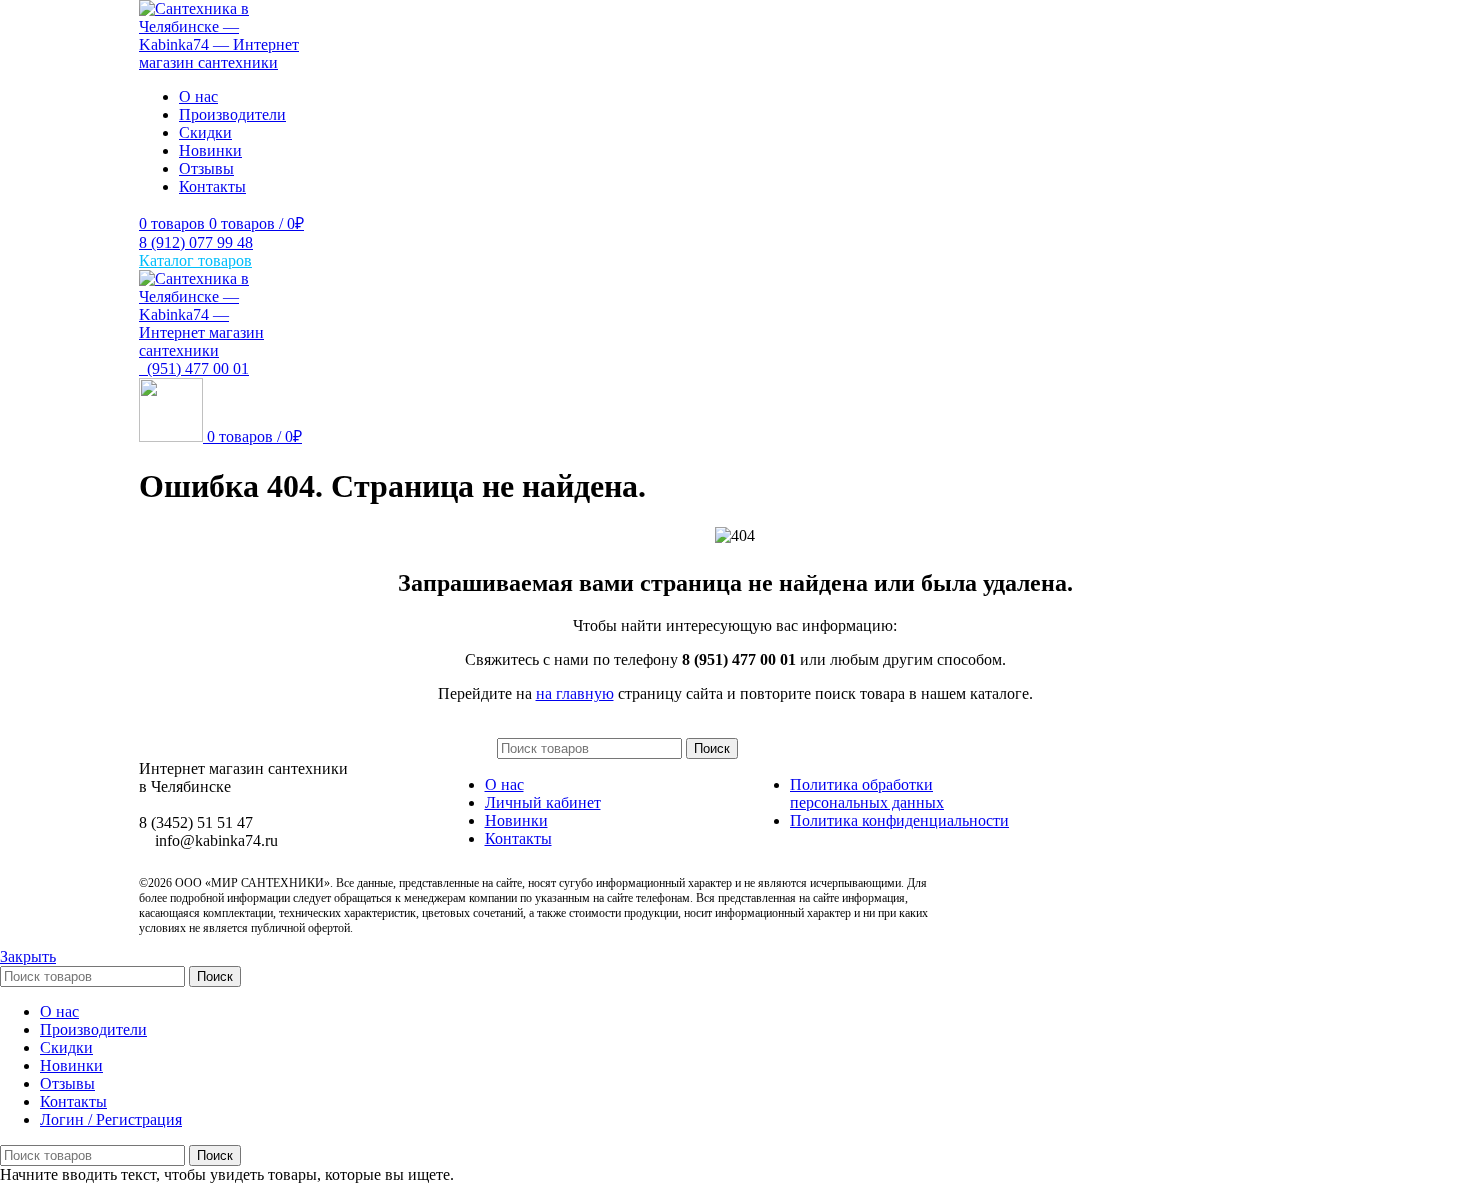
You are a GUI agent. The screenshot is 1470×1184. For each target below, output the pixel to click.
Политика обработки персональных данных (867, 793)
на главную (575, 693)
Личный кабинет (543, 802)
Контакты (518, 838)
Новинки (516, 820)
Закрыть (28, 956)
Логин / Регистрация (111, 1119)
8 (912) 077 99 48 (196, 242)
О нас (504, 784)
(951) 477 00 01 (194, 368)
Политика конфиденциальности (899, 820)
